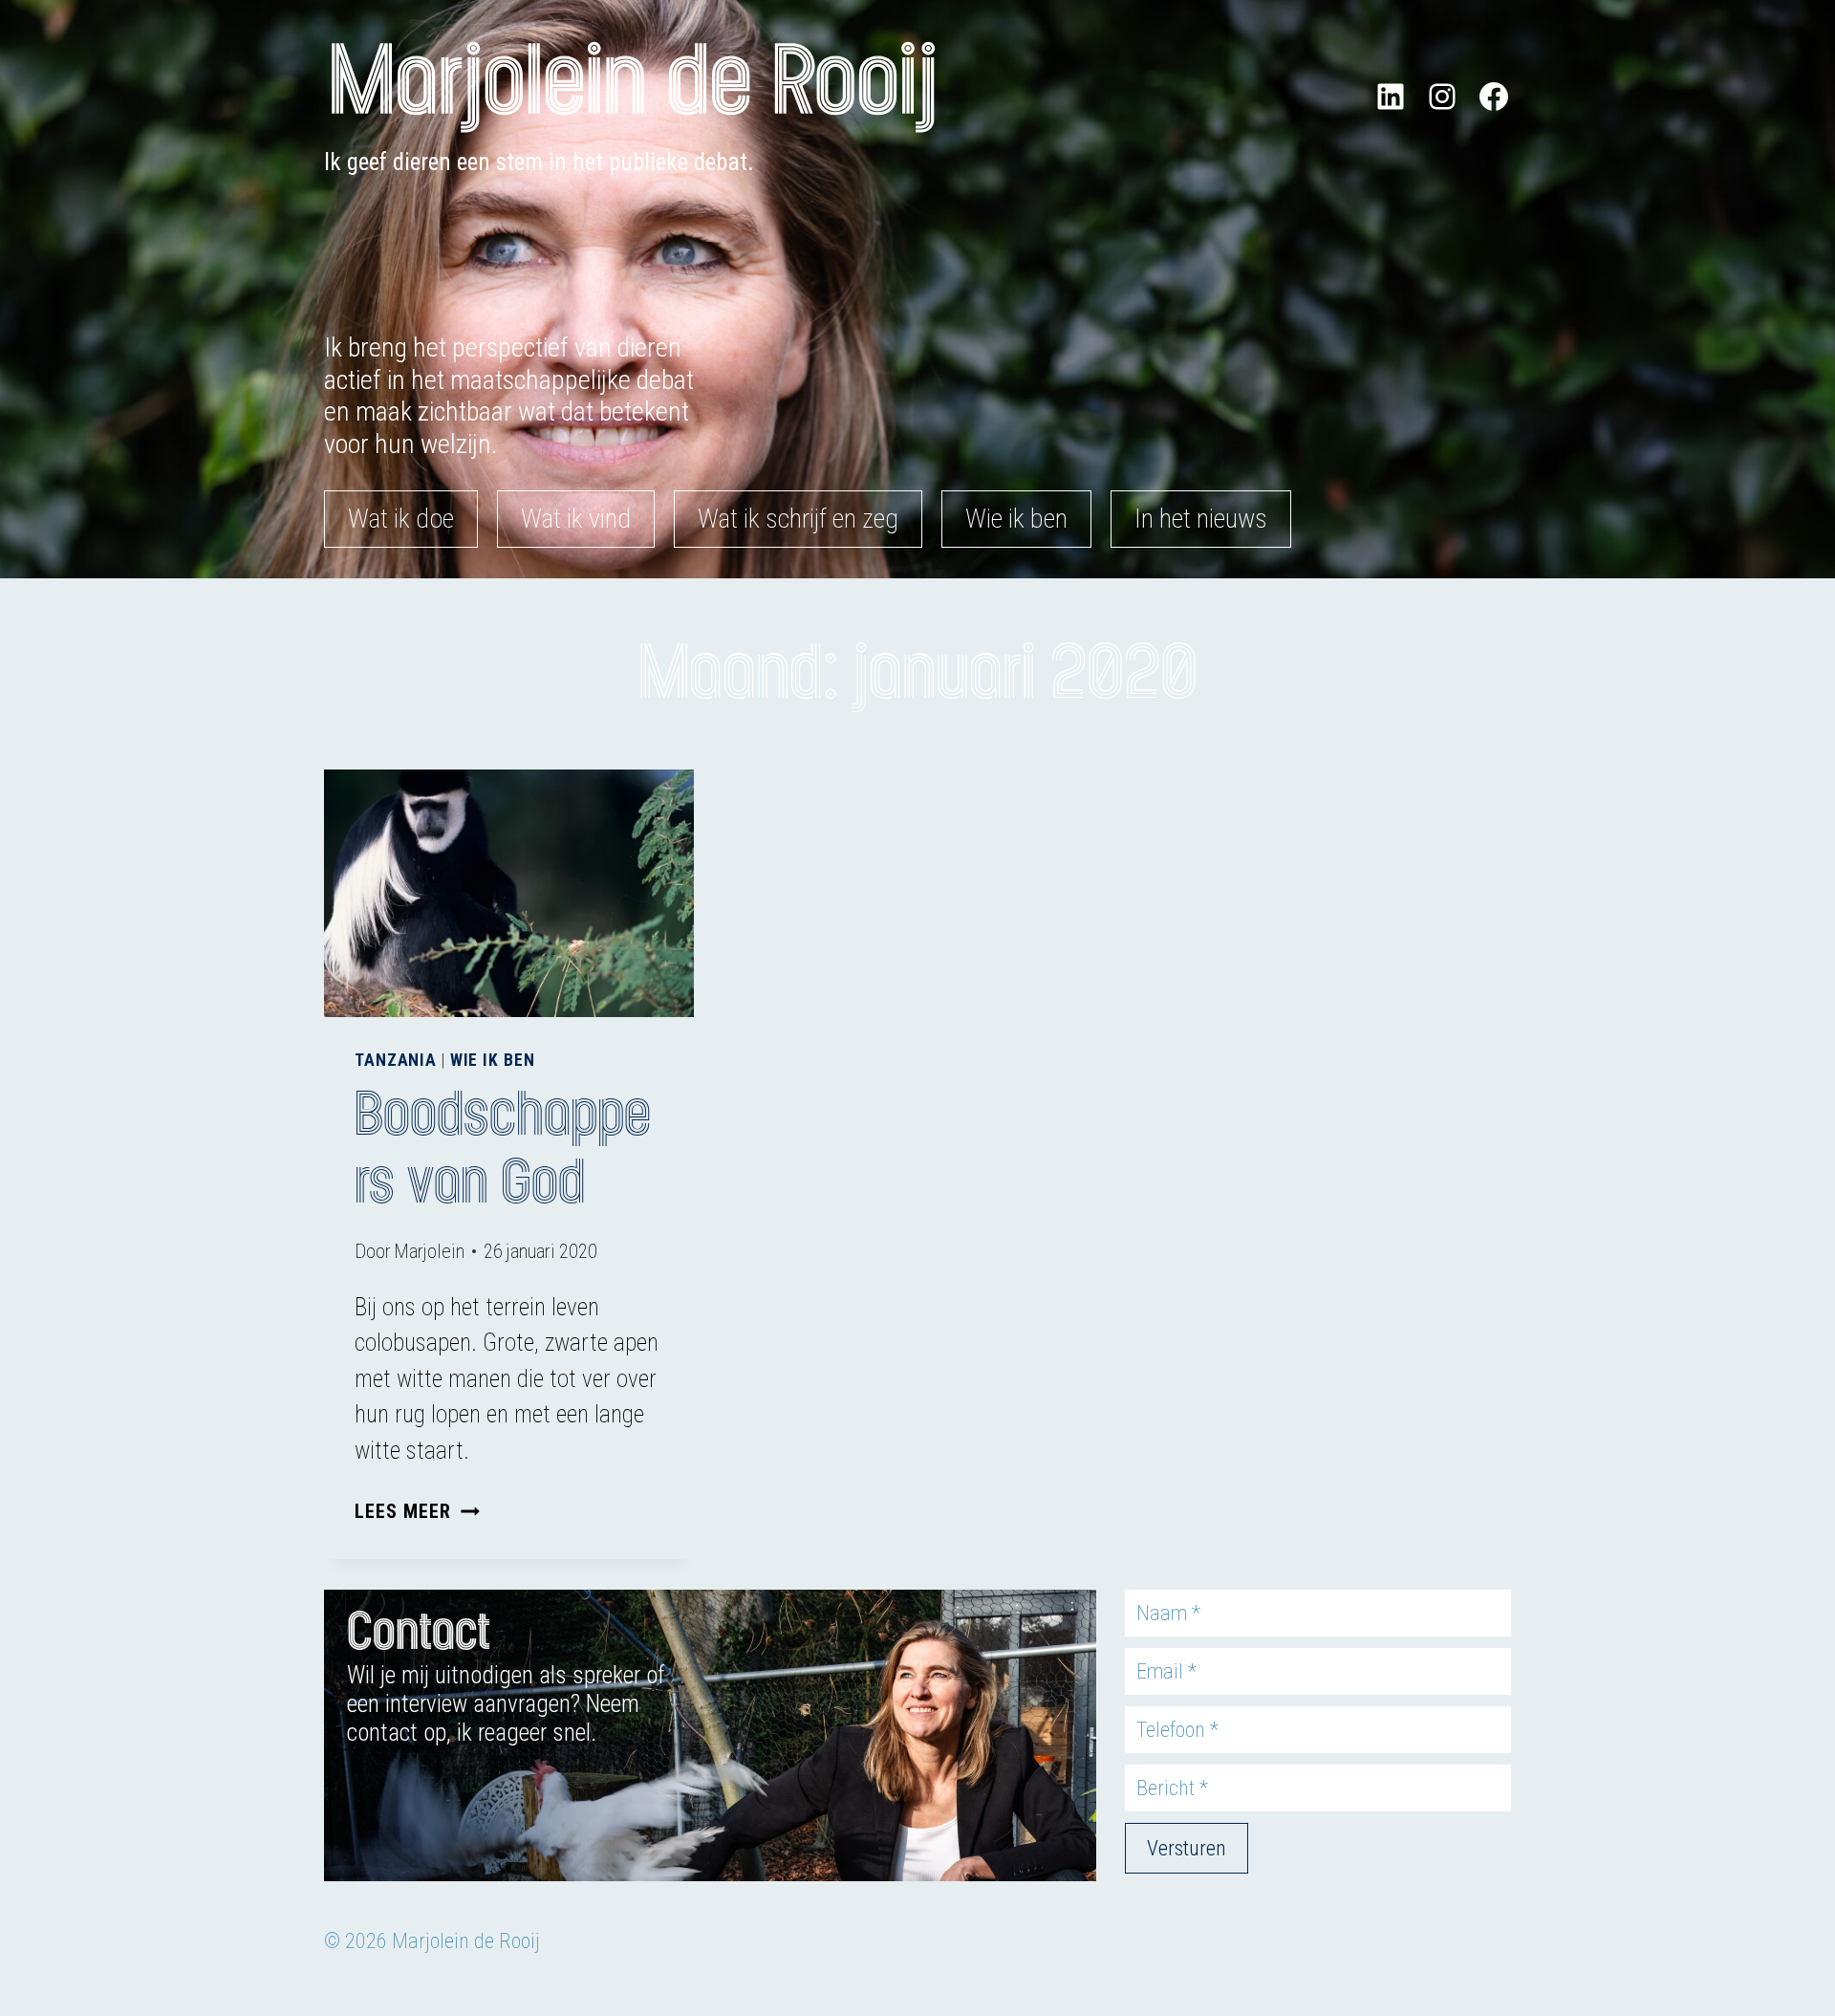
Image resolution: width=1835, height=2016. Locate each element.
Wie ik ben (1016, 519)
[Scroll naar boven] (1798, 1902)
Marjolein (429, 1251)
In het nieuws (1201, 519)
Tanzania (396, 1060)
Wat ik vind (576, 519)
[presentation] (509, 893)
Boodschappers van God (503, 1149)
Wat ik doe (401, 519)
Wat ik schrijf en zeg (798, 519)
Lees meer (417, 1511)
